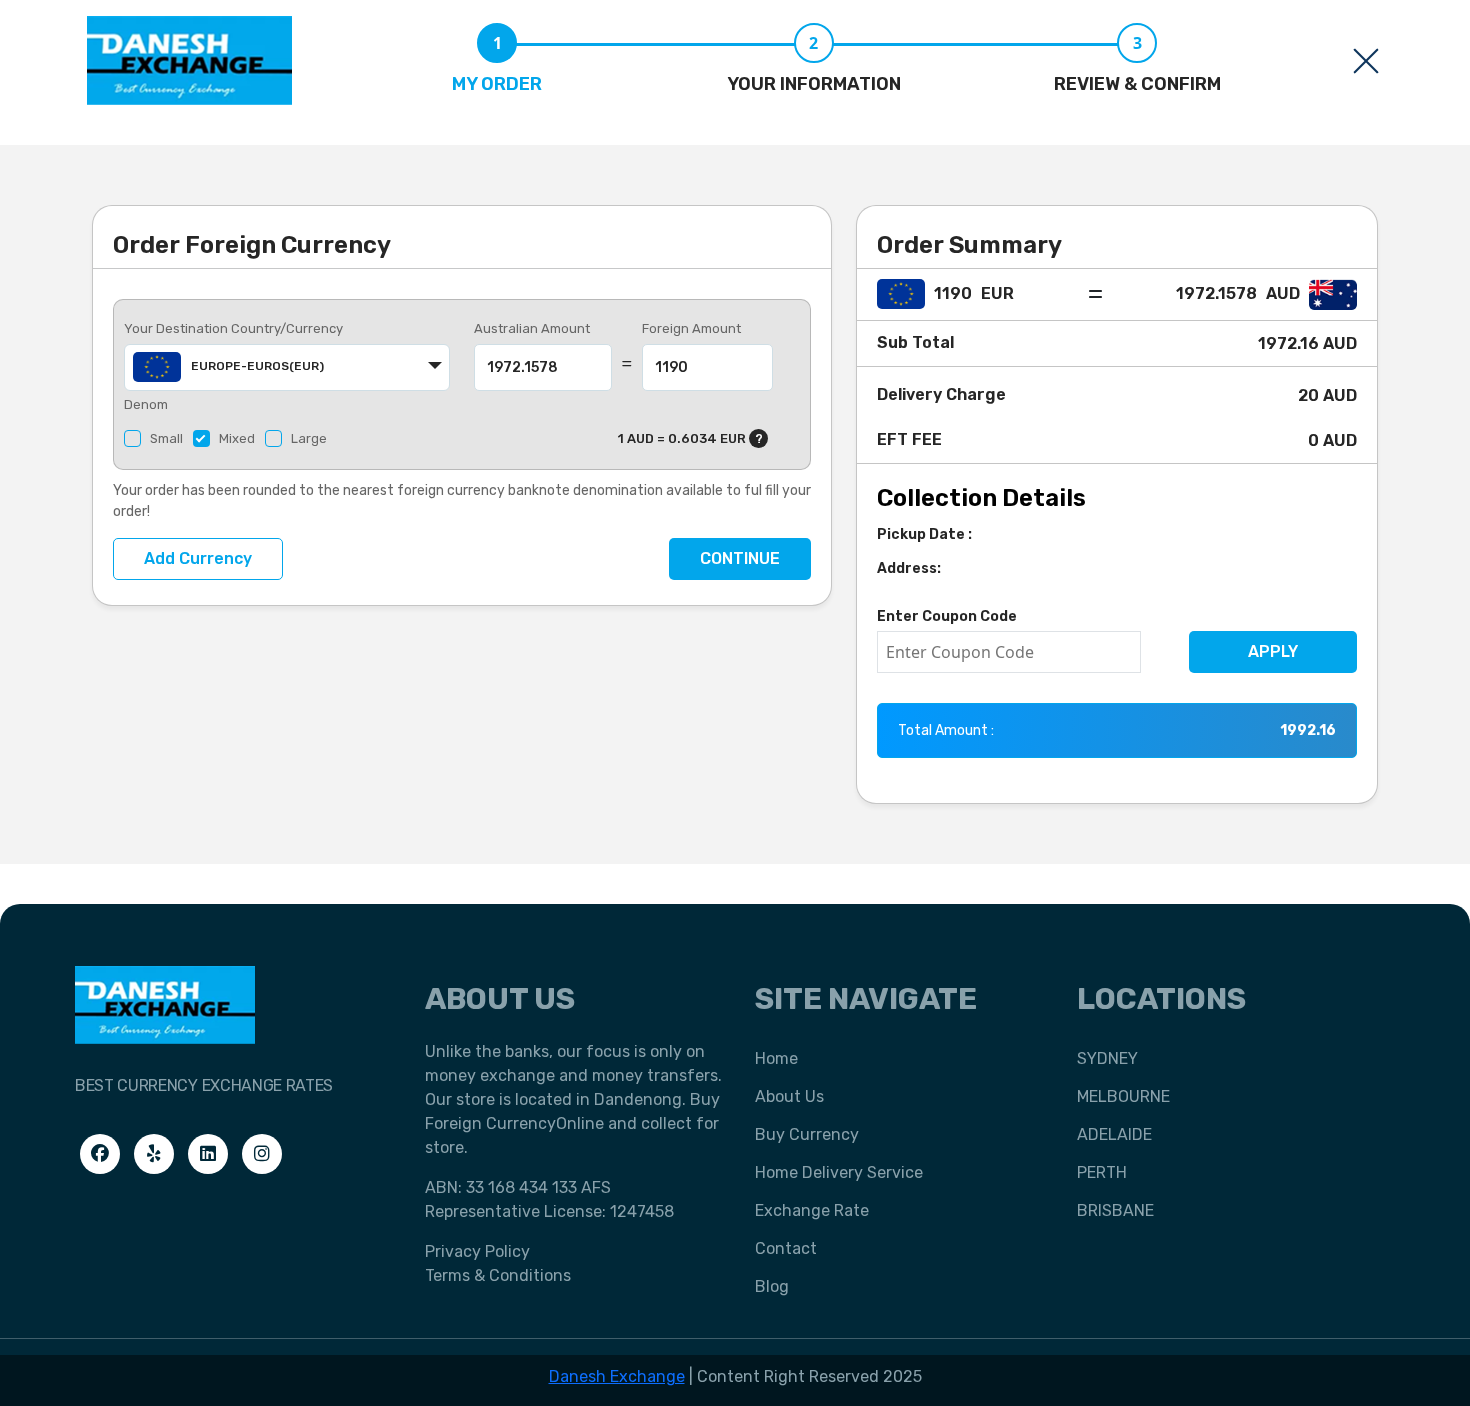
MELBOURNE (1123, 1096)
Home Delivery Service (839, 1172)
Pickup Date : (924, 534)
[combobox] (287, 367)
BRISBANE (1115, 1210)
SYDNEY (1107, 1058)
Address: (909, 568)
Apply (1273, 651)
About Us (789, 1096)
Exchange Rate (812, 1210)
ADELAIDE (1114, 1134)
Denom (146, 404)
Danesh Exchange (617, 1376)
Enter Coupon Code (947, 616)
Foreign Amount (691, 328)
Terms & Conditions (498, 1275)
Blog (772, 1286)
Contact (786, 1248)
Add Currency (198, 558)
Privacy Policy (477, 1251)
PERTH (1102, 1172)
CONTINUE (740, 558)
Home (776, 1058)
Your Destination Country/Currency (233, 328)
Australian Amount (532, 328)
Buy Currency (807, 1134)
